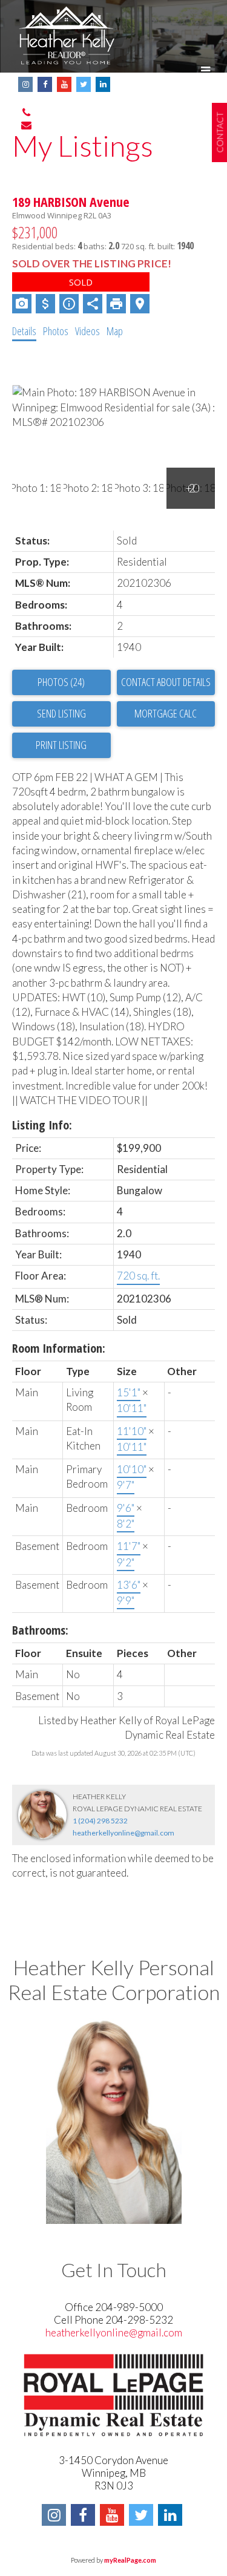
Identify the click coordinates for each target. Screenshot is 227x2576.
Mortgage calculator (166, 714)
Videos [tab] (87, 331)
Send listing (61, 713)
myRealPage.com (130, 2560)
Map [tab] (115, 331)
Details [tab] (24, 331)
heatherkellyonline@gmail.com (123, 1833)
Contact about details (166, 682)
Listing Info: (42, 1125)
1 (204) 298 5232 (100, 1821)
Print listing (61, 745)
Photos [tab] (56, 331)
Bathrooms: (40, 1630)
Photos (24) (61, 682)
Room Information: (59, 1348)
